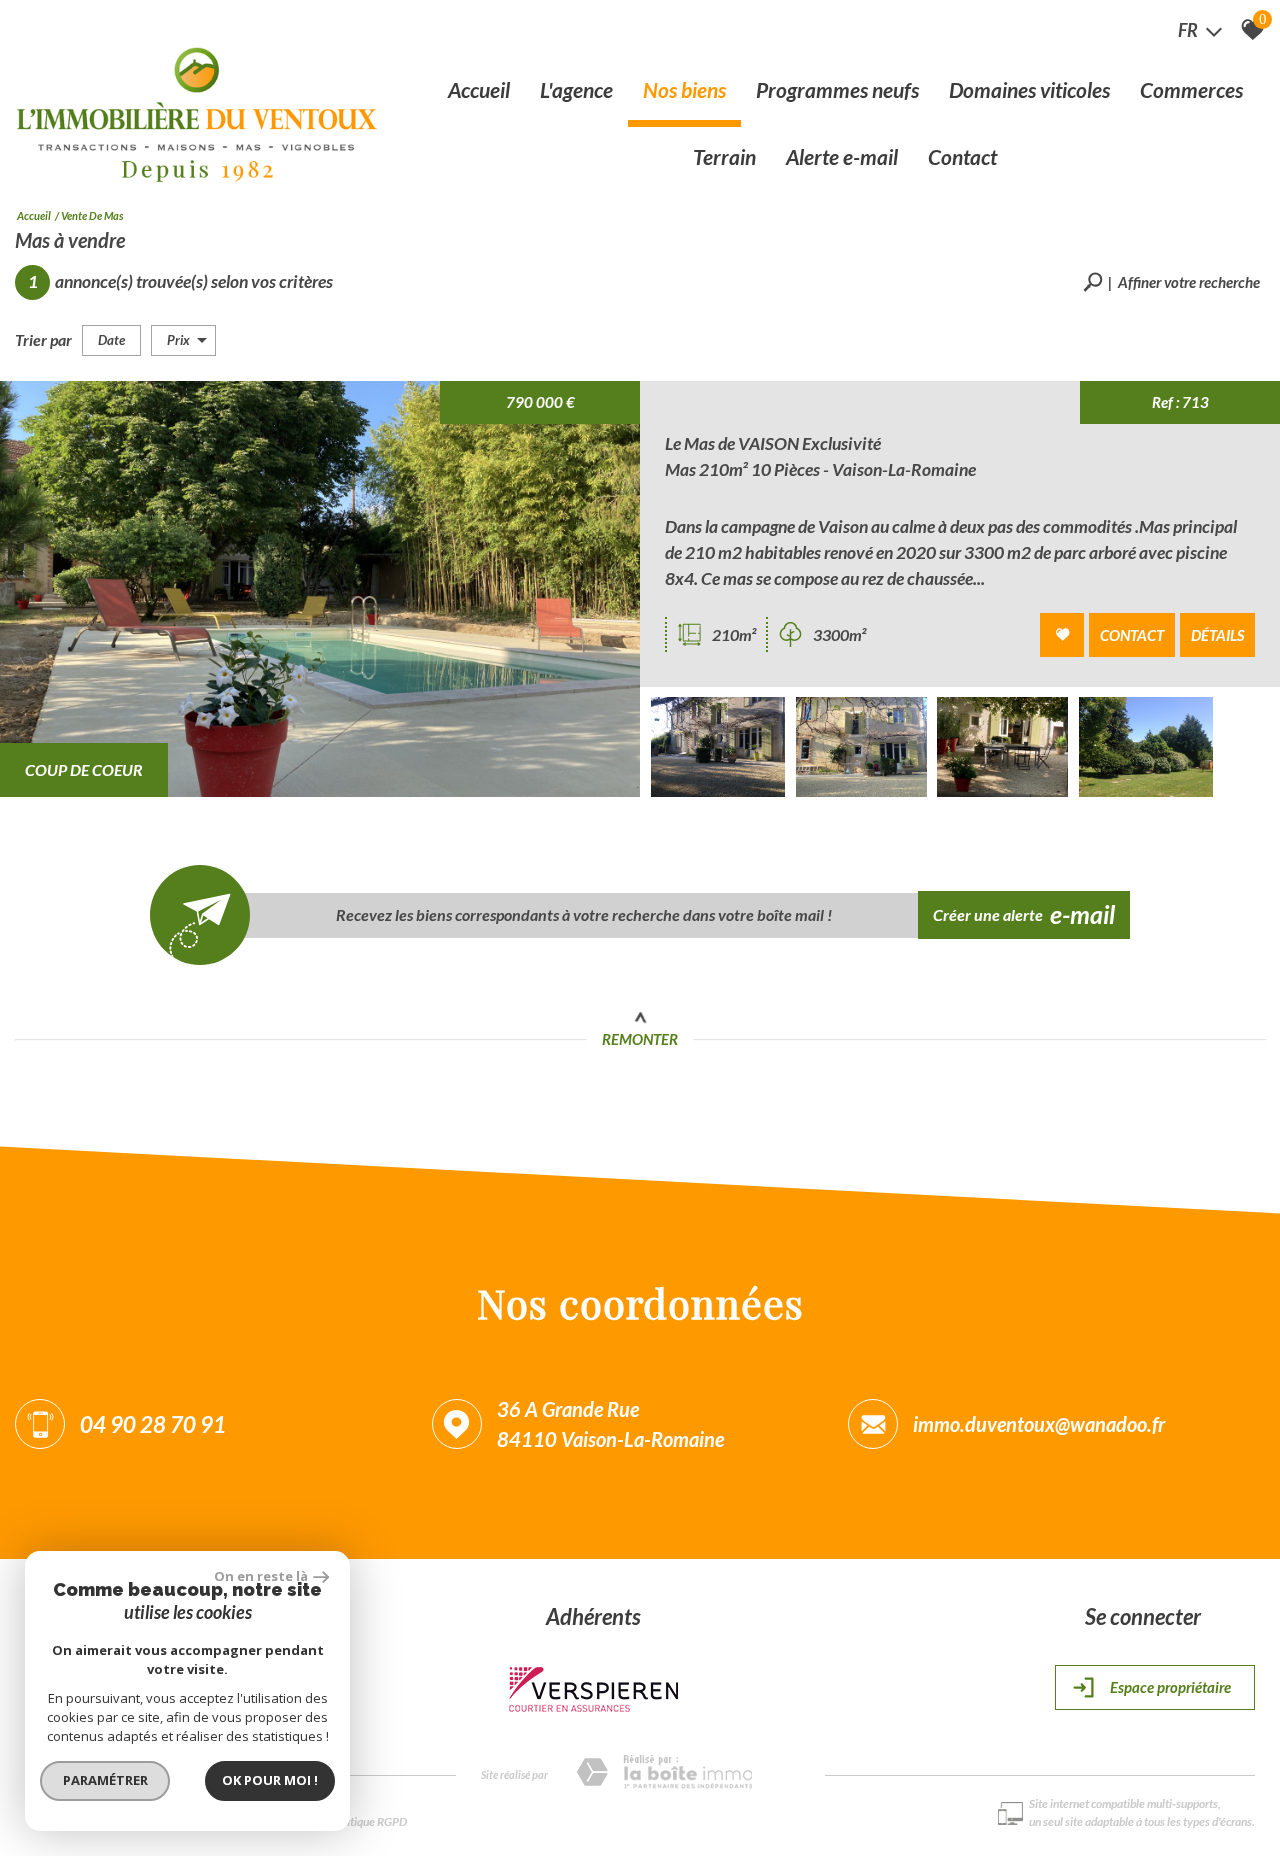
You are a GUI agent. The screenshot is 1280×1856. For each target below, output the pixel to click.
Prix (178, 340)
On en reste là (261, 1576)
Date (111, 340)
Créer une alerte (1024, 914)
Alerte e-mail (842, 156)
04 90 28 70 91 (153, 1424)
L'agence (576, 89)
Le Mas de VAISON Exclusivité (773, 443)
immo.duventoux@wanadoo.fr (1039, 1424)
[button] (1171, 282)
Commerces (1191, 89)
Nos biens (684, 89)
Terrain (724, 156)
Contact (962, 156)
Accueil (479, 89)
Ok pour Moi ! (270, 1780)
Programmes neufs (837, 89)
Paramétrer (105, 1780)
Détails (1217, 635)
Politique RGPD (369, 1821)
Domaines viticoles (1029, 89)
